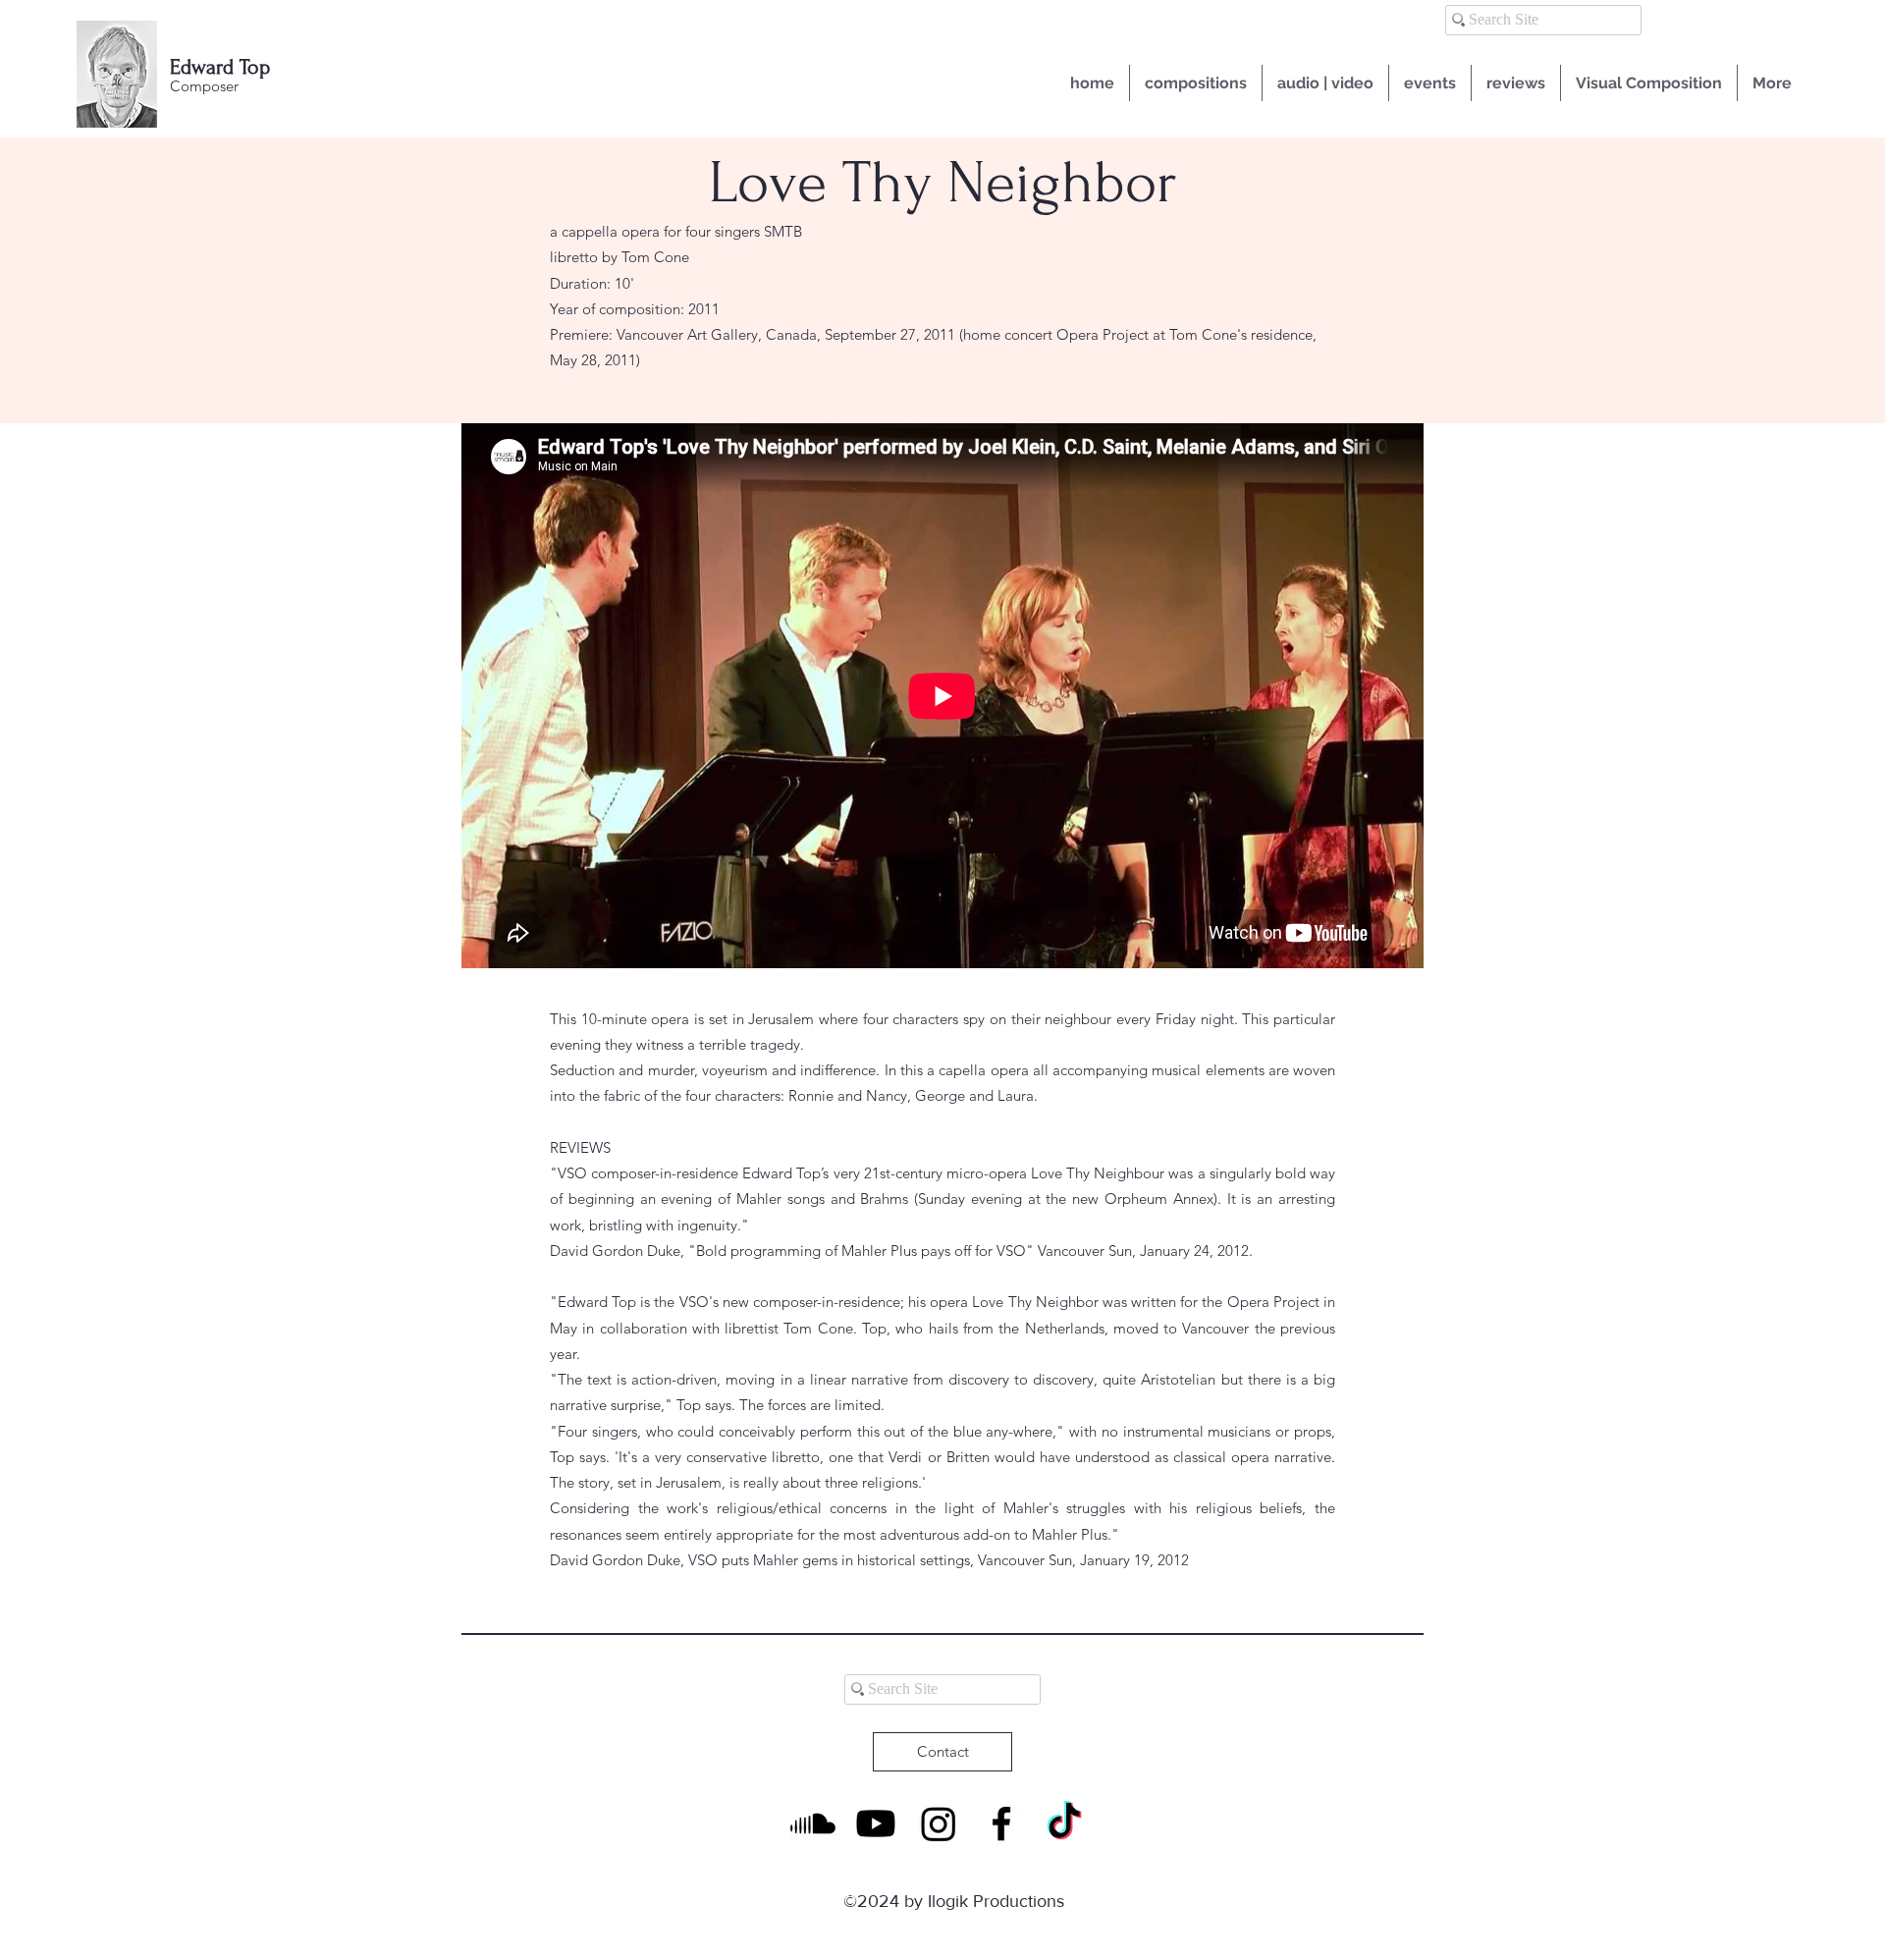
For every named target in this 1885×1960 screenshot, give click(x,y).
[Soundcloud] (813, 1824)
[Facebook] (1001, 1824)
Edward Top (220, 67)
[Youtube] (876, 1824)
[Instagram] (939, 1824)
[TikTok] (1064, 1824)
